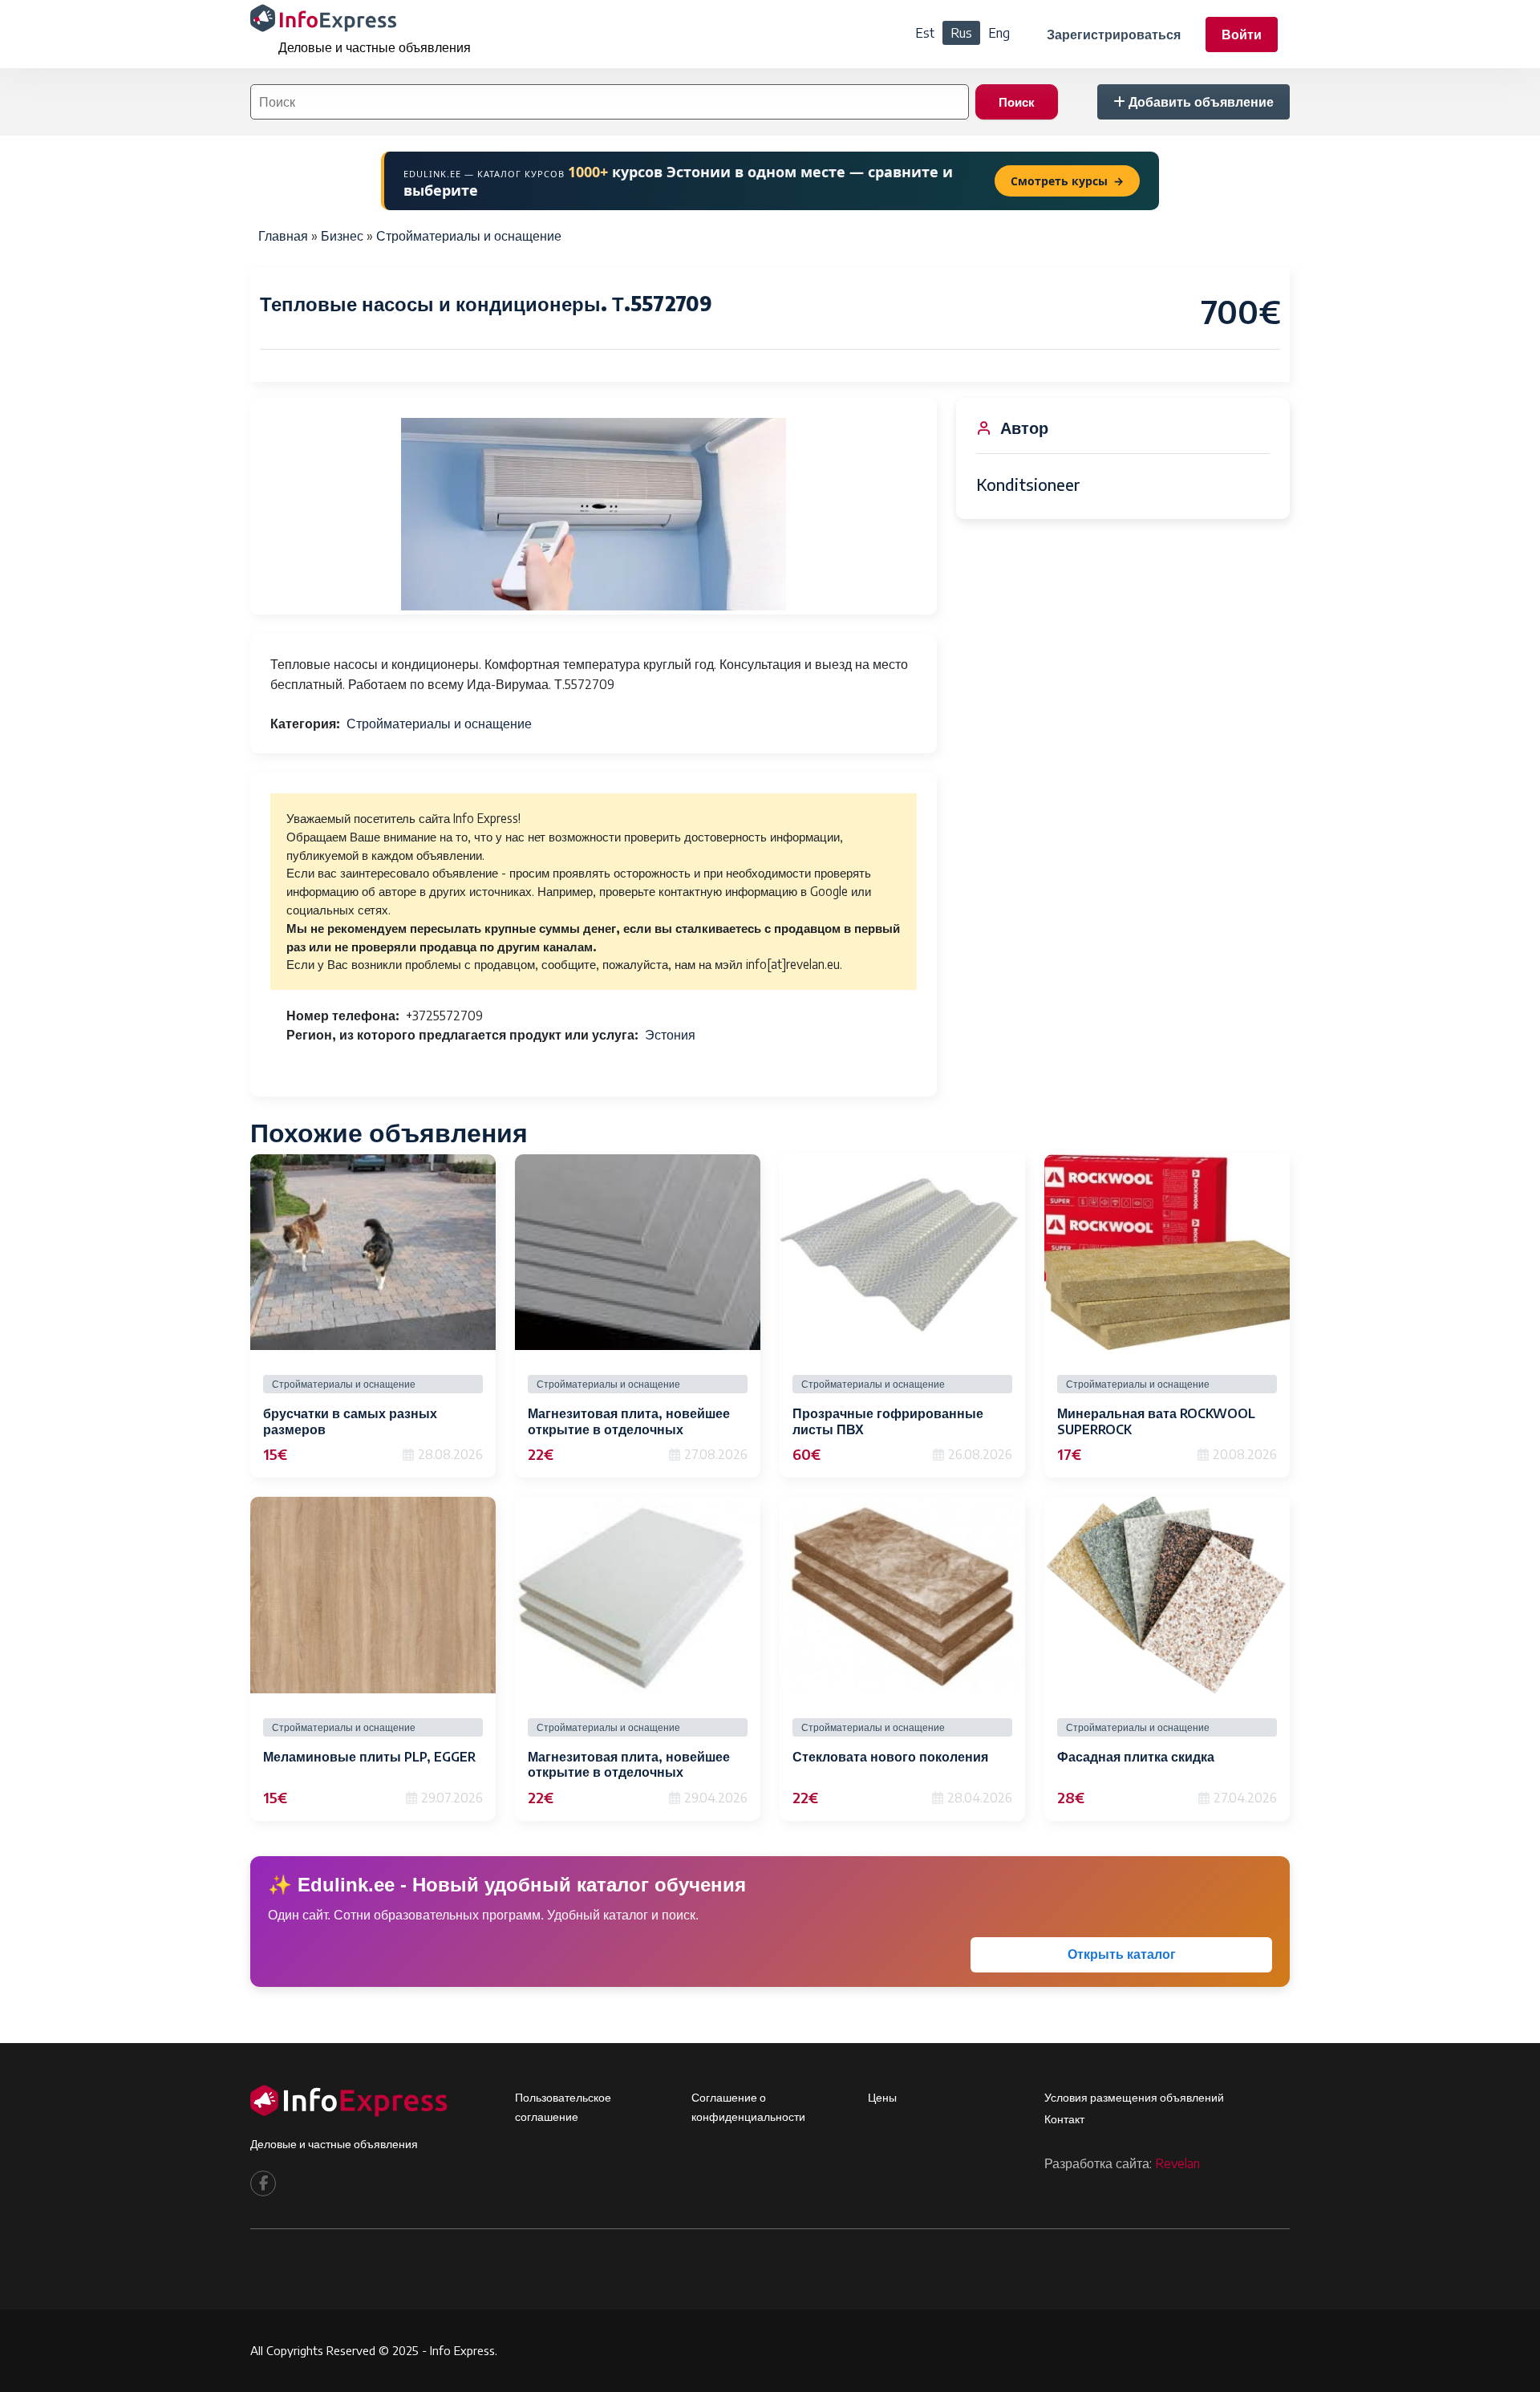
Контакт (1064, 2119)
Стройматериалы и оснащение (469, 236)
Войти (1242, 34)
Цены (882, 2097)
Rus (961, 33)
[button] (594, 514)
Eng (999, 33)
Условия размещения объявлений (1134, 2097)
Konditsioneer (1028, 484)
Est (925, 33)
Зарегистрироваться (1114, 34)
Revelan (1177, 2163)
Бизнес (342, 236)
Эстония (670, 1035)
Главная (283, 236)
